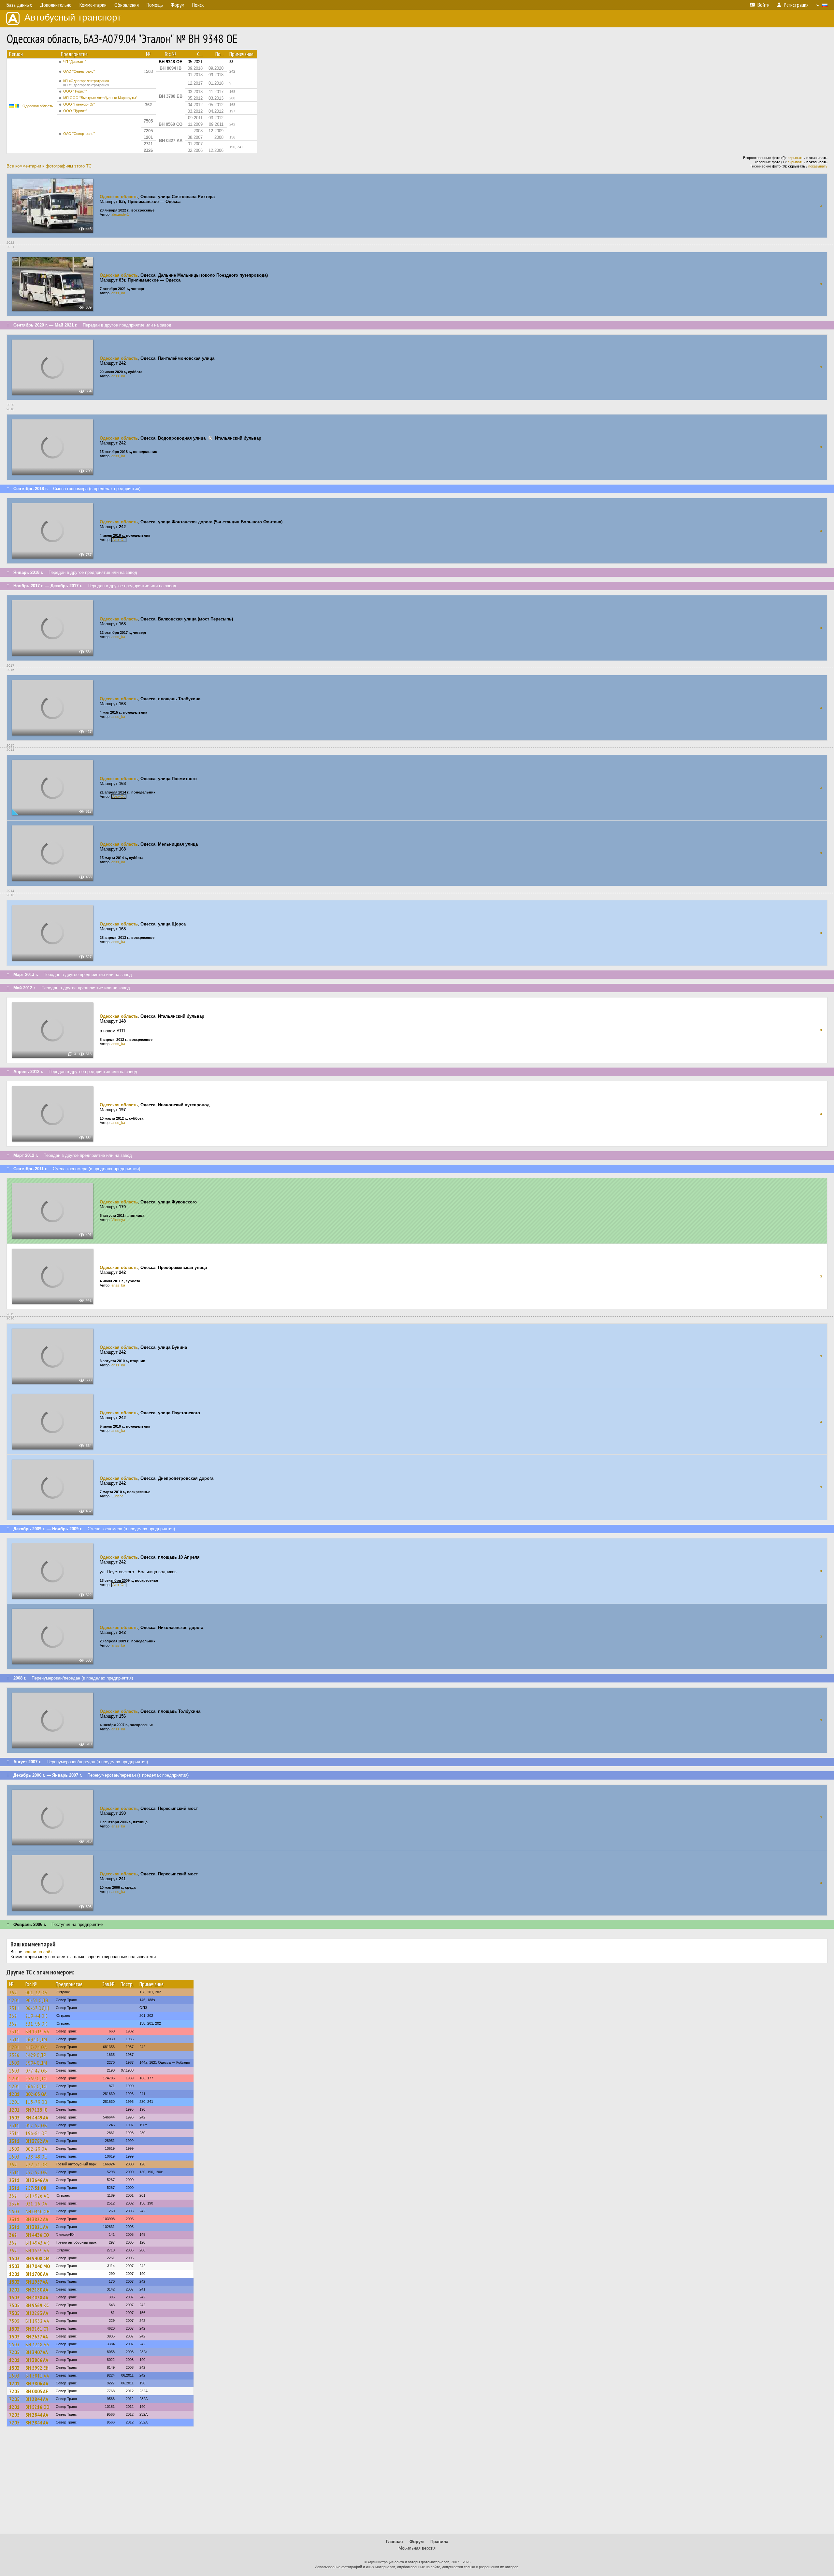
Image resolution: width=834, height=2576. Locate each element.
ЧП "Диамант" (75, 62)
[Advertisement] (417, 2483)
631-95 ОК (36, 2024)
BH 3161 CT (37, 2329)
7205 (14, 2352)
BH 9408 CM (37, 2258)
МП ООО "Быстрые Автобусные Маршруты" (100, 98)
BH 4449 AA (37, 2118)
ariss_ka (118, 293)
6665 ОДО (36, 2086)
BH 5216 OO (37, 2407)
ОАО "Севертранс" (79, 71)
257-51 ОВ (36, 2188)
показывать (818, 166)
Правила (439, 2542)
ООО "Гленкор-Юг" (79, 104)
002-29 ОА (36, 2149)
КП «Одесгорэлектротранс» (86, 83)
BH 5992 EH (37, 2368)
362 (13, 1992)
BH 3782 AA (37, 2141)
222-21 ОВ (36, 2164)
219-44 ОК (36, 2016)
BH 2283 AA (37, 2313)
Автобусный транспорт (73, 17)
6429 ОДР (36, 2055)
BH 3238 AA (37, 2344)
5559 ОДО (36, 2078)
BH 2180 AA (37, 2290)
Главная (395, 2542)
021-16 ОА (36, 2204)
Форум (417, 2542)
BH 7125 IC (36, 2110)
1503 (14, 2063)
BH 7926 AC (37, 2196)
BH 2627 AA (37, 2336)
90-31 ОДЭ (37, 2000)
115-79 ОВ (36, 2102)
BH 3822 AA (37, 2219)
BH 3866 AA (37, 2360)
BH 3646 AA (37, 2180)
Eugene (117, 1496)
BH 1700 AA (37, 2274)
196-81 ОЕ (36, 2133)
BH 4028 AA (37, 2297)
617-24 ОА (36, 2047)
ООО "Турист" (75, 91)
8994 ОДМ (36, 2063)
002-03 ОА (36, 2094)
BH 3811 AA (37, 2376)
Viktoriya (118, 1220)
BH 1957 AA (37, 2282)
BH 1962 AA (37, 2321)
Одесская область (38, 106)
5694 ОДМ (36, 2039)
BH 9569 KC (37, 2305)
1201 (14, 2000)
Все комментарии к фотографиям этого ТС (49, 166)
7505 (14, 2305)
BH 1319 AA (37, 2031)
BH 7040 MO (38, 2266)
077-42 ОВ (36, 2071)
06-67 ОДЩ (37, 2008)
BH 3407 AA (37, 2352)
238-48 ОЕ (36, 2157)
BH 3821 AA (37, 2227)
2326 (14, 2055)
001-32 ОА (36, 1992)
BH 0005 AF (37, 2391)
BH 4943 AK (37, 2243)
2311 (14, 2008)
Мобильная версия (417, 2548)
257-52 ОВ (36, 2172)
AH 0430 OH (38, 2211)
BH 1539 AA (37, 2250)
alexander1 (120, 214)
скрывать (796, 158)
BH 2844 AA (37, 2399)
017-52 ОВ (36, 2125)
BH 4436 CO (37, 2235)
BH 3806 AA (37, 2383)
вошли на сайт (38, 1952)
